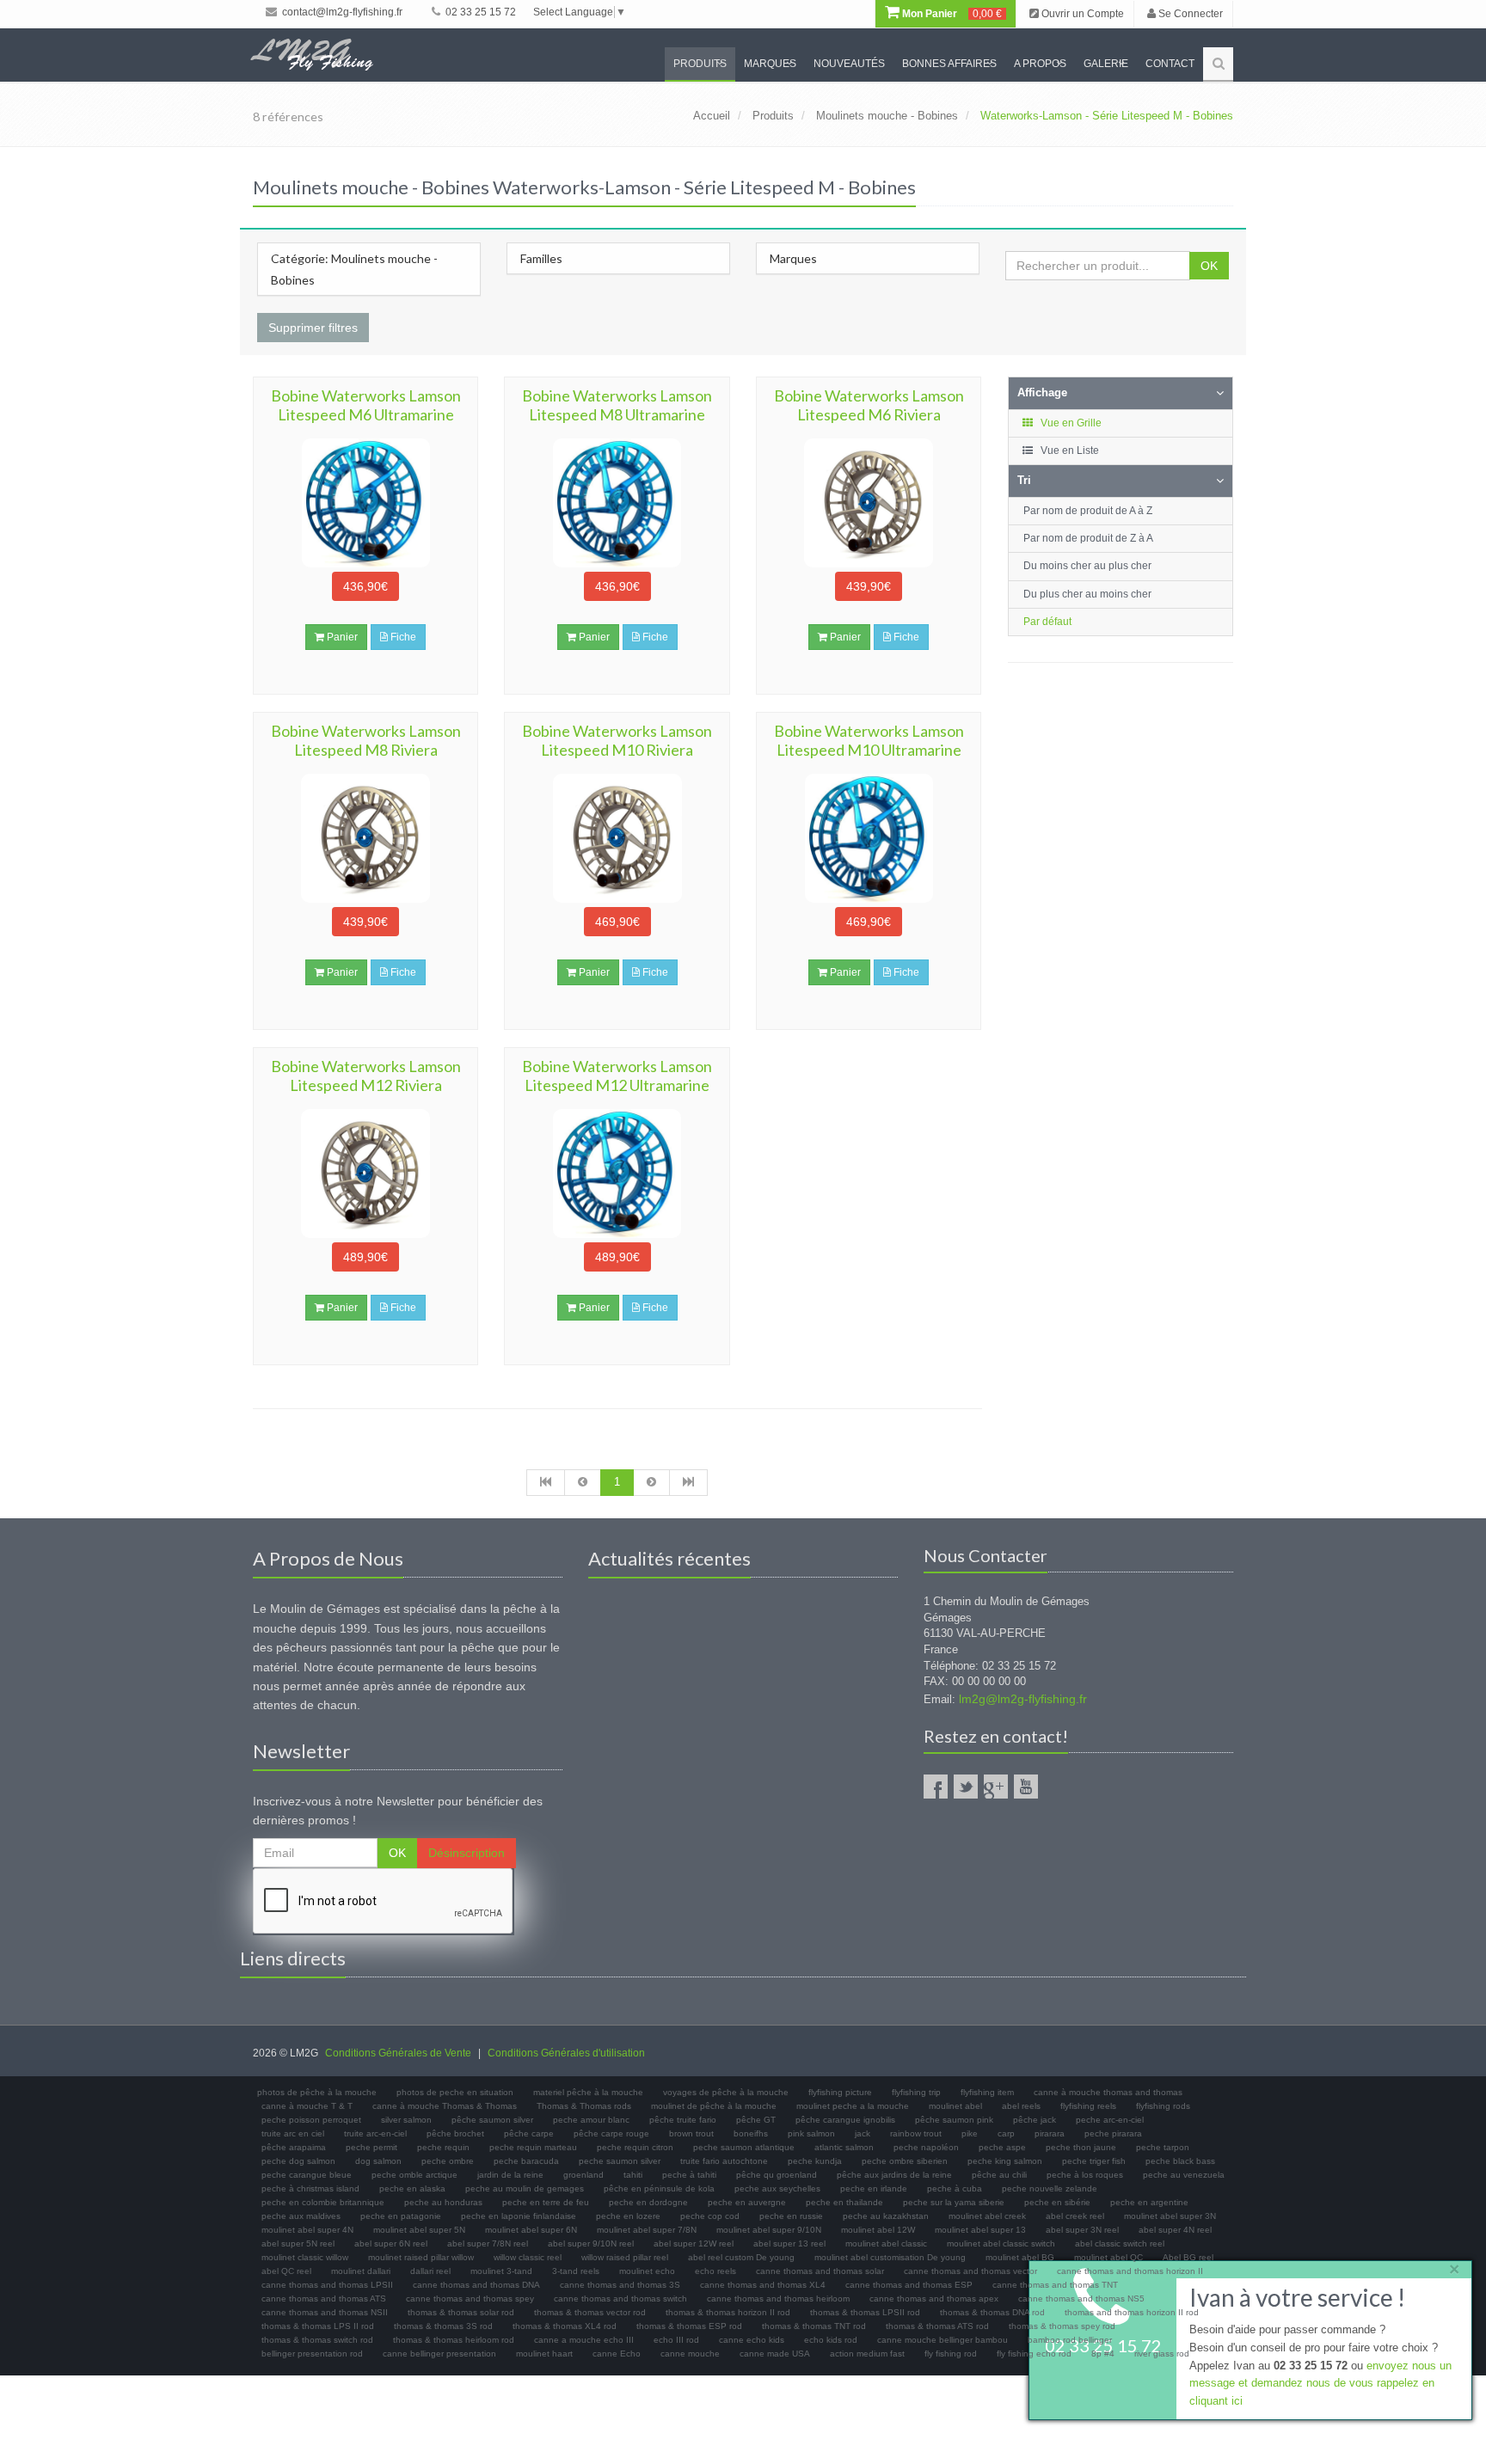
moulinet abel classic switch (1001, 2243)
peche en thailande (844, 2202)
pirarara (1050, 2133)
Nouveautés (849, 64)
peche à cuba (955, 2188)
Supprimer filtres (313, 328)
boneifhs (751, 2133)
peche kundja (815, 2161)
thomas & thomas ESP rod (689, 2326)
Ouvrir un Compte (1081, 14)
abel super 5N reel (298, 2243)
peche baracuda (526, 2161)
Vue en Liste (1068, 451)
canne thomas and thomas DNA (476, 2285)
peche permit (371, 2147)
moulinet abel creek (987, 2216)
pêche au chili (999, 2175)
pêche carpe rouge (611, 2133)
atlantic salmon (844, 2147)
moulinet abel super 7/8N (647, 2230)
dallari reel (430, 2271)
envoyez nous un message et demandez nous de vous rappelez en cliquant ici (1320, 2384)
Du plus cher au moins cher (1087, 594)
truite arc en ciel (293, 2133)
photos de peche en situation (455, 2092)
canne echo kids (752, 2340)
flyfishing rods (1163, 2106)
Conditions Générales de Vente (398, 2053)
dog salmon (378, 2161)
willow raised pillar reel (625, 2257)
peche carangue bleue (307, 2175)
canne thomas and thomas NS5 (1081, 2299)
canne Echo (617, 2354)
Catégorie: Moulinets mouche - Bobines (354, 269)
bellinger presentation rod (312, 2354)
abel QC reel (286, 2271)
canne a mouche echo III (584, 2340)
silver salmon (406, 2120)
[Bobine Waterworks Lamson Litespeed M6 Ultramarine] (365, 503)
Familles (541, 258)
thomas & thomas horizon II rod (728, 2312)
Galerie (1106, 64)
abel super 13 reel (789, 2243)
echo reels (715, 2271)
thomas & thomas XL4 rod (565, 2326)
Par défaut (1047, 622)
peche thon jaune (1081, 2147)
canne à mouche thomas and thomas (1108, 2092)
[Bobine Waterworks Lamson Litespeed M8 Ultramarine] (617, 503)
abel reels (1021, 2106)
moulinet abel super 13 (980, 2230)
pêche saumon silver (492, 2120)
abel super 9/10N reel (591, 2243)
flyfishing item (987, 2092)
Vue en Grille (1070, 423)
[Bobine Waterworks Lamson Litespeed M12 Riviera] (365, 1174)
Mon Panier (951, 14)
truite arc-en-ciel (375, 2133)
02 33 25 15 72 (479, 12)
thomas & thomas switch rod (317, 2340)
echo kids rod (831, 2340)
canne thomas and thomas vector (970, 2271)
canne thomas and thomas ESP (909, 2285)
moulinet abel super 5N (419, 2230)
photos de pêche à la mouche (317, 2092)
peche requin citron (635, 2147)
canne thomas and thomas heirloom (778, 2299)
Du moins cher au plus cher (1087, 566)
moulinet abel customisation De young (890, 2257)
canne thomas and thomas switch (620, 2299)
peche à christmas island (310, 2188)
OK (1209, 266)
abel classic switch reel (1120, 2243)
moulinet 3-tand (501, 2271)
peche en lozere (628, 2216)
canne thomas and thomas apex (934, 2299)
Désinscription (467, 1853)
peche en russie (791, 2216)
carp (1006, 2133)
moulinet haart (544, 2354)
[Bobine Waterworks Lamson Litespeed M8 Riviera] (365, 838)
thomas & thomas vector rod (590, 2312)
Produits (700, 64)
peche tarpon (1163, 2147)
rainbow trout (916, 2133)
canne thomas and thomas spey (470, 2299)
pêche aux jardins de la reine (894, 2175)
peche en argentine (1149, 2202)
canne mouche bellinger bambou (943, 2340)
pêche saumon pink (954, 2120)
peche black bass (1180, 2161)
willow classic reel (528, 2257)
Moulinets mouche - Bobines (887, 116)
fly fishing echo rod (1034, 2354)
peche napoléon (926, 2147)
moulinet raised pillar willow (421, 2257)
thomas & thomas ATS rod (937, 2326)
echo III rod (676, 2340)
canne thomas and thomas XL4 (763, 2285)
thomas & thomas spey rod (1062, 2326)
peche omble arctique (414, 2175)
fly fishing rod (951, 2354)
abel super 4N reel (1175, 2230)
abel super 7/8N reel (488, 2243)
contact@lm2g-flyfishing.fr (341, 12)
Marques (770, 64)
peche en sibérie (1057, 2202)
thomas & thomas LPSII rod (865, 2312)
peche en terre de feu (546, 2202)
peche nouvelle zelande (1050, 2188)
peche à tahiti (689, 2175)
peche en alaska (412, 2188)
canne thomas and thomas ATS (324, 2299)
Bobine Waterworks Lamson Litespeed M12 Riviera (366, 1076)
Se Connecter (1189, 14)
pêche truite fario (683, 2120)
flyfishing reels (1088, 2106)
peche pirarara (1113, 2133)
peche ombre (448, 2161)
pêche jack (1035, 2120)
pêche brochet (455, 2133)
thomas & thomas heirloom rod (454, 2340)
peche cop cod (710, 2216)
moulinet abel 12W (878, 2230)
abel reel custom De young (741, 2257)
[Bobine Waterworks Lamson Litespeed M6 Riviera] (869, 503)
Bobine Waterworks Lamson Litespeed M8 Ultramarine (617, 405)
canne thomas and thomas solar (820, 2271)
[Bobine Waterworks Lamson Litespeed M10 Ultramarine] (869, 838)
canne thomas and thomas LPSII (327, 2285)
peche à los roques (1085, 2175)
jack (863, 2133)
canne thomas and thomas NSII (325, 2312)
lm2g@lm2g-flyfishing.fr (1023, 1699)
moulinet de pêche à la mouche (714, 2106)
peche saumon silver (620, 2161)
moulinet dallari (361, 2271)
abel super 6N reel (391, 2243)
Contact (1170, 64)
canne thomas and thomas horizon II (1130, 2271)
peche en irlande (874, 2188)
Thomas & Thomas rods (584, 2106)
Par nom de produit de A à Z (1088, 511)
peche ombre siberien (905, 2161)
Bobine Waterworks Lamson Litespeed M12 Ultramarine (617, 1076)
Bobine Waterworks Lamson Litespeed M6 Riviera (869, 405)
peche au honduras (443, 2202)
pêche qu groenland (777, 2175)
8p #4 (1103, 2354)
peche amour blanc (591, 2120)
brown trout (691, 2133)
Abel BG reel (1188, 2257)
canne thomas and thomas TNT (1055, 2285)
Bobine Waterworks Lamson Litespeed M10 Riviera (617, 740)
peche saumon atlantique (744, 2147)
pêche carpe (529, 2133)
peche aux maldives (301, 2216)
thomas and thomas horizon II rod (1132, 2312)
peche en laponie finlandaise (519, 2216)
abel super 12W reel (694, 2243)
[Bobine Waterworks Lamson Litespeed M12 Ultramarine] (617, 1174)
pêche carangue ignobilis (845, 2120)
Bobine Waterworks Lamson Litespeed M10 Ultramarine (869, 740)
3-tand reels (576, 2271)
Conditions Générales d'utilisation (566, 2053)
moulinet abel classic (886, 2243)
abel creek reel (1075, 2216)
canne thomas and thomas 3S (620, 2285)
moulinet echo (647, 2271)
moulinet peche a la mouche (853, 2106)
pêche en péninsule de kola (659, 2188)
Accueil (712, 116)
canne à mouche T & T (307, 2106)
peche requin (443, 2147)
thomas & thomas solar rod (461, 2312)
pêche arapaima (294, 2147)
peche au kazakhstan (886, 2216)
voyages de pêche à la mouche (726, 2092)
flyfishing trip (916, 2092)
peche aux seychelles (777, 2188)
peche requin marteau (533, 2147)
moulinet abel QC (1108, 2257)
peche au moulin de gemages (525, 2188)
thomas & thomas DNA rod (992, 2312)
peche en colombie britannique (323, 2202)
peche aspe (1002, 2147)
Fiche (402, 637)
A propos (1040, 64)
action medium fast (867, 2354)
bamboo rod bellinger (1070, 2340)
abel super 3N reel (1082, 2230)
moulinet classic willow (305, 2257)
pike (970, 2133)
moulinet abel (955, 2106)
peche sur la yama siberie (954, 2202)
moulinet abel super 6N (531, 2230)
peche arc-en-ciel (1110, 2120)
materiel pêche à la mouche (588, 2092)
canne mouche (690, 2354)
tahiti (633, 2175)
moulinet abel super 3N (1170, 2216)
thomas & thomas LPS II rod (318, 2326)
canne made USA (775, 2354)
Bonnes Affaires (949, 64)
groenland (583, 2175)
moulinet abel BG (1020, 2257)
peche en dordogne (648, 2202)
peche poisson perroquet (311, 2120)
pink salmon (811, 2133)
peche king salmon (1005, 2161)
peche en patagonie (401, 2216)
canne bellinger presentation (439, 2354)
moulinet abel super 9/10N (769, 2230)
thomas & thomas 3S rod (443, 2326)
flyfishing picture (840, 2092)
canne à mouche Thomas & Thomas (445, 2106)
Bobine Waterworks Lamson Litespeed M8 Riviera (366, 740)
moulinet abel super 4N (307, 2230)
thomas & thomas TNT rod (814, 2326)
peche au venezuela (1184, 2175)
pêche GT (756, 2120)
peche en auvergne (747, 2202)
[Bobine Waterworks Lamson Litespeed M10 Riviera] (617, 838)
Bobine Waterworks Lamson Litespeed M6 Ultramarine (366, 405)
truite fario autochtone (724, 2161)
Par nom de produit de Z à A (1088, 538)
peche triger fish (1094, 2161)
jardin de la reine (510, 2175)
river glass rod (1162, 2354)
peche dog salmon (298, 2161)
